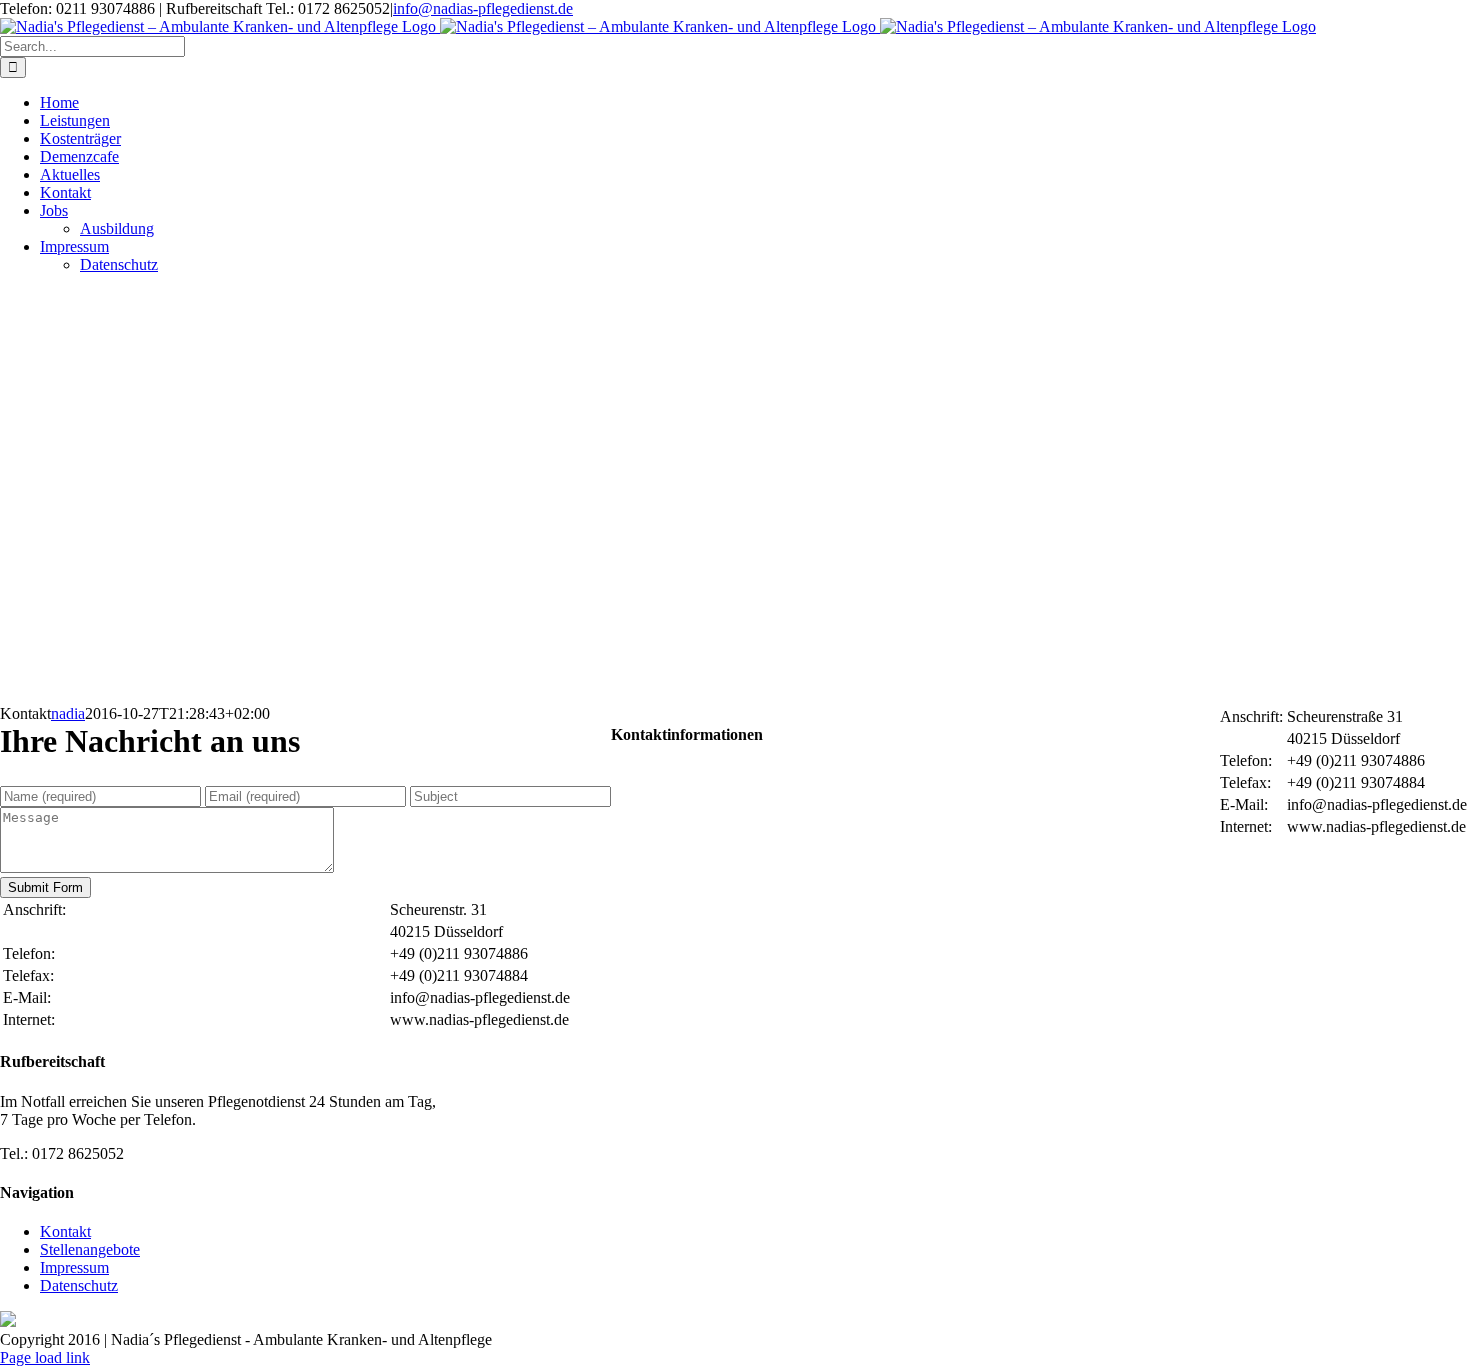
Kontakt (65, 1231)
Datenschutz (79, 1285)
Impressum (74, 1267)
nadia (68, 713)
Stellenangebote (90, 1249)
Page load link (45, 1357)
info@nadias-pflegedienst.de (483, 8)
